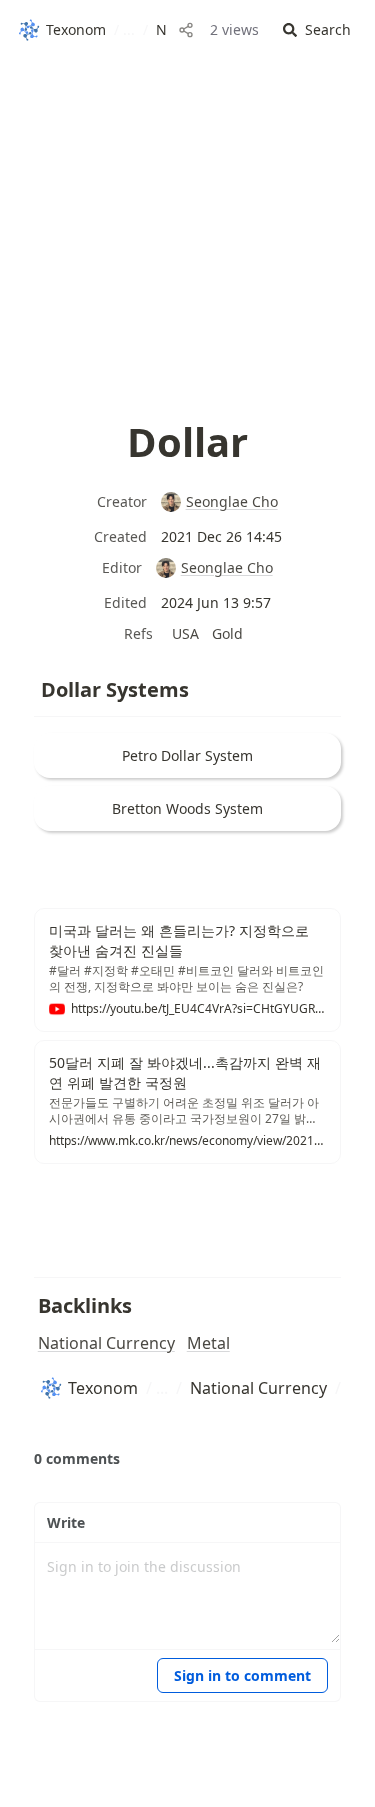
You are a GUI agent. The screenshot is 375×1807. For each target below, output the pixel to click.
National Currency (106, 1343)
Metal (208, 1343)
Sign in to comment (242, 1675)
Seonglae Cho (231, 501)
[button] (317, 30)
